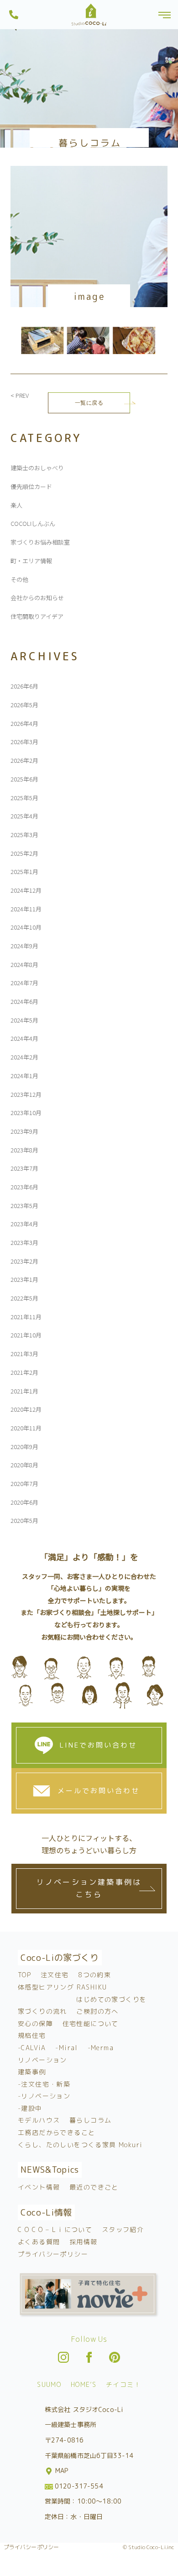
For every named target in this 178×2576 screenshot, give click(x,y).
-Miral (66, 2048)
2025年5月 (24, 798)
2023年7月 (24, 1168)
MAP (61, 2471)
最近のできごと (94, 2187)
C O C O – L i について (55, 2229)
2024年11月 (26, 909)
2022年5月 (24, 1298)
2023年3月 (24, 1242)
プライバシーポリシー (53, 2254)
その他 (19, 579)
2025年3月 (24, 835)
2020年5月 (24, 1520)
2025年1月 (24, 872)
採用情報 (84, 2242)
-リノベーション (44, 2096)
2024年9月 (24, 946)
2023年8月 (24, 1150)
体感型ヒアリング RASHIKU (62, 1987)
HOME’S (84, 2384)
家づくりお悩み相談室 (40, 542)
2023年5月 (24, 1206)
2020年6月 (24, 1502)
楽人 (16, 505)
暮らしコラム (90, 2120)
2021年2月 (24, 1372)
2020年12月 (26, 1409)
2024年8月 (24, 964)
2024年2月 (24, 1057)
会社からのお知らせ (37, 598)
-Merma (101, 2048)
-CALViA (32, 2048)
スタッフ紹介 (123, 2229)
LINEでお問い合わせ (98, 1745)
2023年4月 (24, 1224)
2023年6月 (24, 1187)
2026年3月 (24, 742)
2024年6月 (24, 1001)
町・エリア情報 (31, 561)
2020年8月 (24, 1465)
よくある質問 (39, 2242)
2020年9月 (24, 1447)
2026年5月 (24, 705)
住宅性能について (91, 2023)
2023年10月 (26, 1113)
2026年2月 (24, 760)
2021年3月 (24, 1354)
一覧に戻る (89, 403)
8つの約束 (94, 1975)
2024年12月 (26, 890)
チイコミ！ (123, 2384)
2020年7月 (24, 1483)
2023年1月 (24, 1279)
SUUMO (49, 2384)
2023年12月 (26, 1094)
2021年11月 (26, 1317)
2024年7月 (24, 983)
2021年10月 (26, 1335)
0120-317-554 (78, 2486)
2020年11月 (26, 1428)
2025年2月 (24, 853)
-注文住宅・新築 (44, 2084)
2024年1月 (24, 1076)
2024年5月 (24, 1020)
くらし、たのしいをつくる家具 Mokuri (80, 2145)
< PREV (20, 395)
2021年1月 (24, 1391)
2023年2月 (24, 1261)
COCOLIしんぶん (33, 523)
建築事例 (32, 2072)
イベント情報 (39, 2187)
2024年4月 (24, 1038)
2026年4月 (24, 723)
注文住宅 (55, 1975)
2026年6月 (24, 686)
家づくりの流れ (42, 2011)
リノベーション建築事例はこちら (89, 1888)
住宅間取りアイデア (37, 616)
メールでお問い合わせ (99, 1791)
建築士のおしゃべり (37, 468)
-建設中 (30, 2108)
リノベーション (42, 2060)
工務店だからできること (56, 2132)
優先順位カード (31, 486)
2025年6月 (24, 779)
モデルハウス (39, 2120)
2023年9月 (24, 1131)
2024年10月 (26, 927)
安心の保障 (35, 2023)
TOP (24, 1975)
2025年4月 (24, 816)
